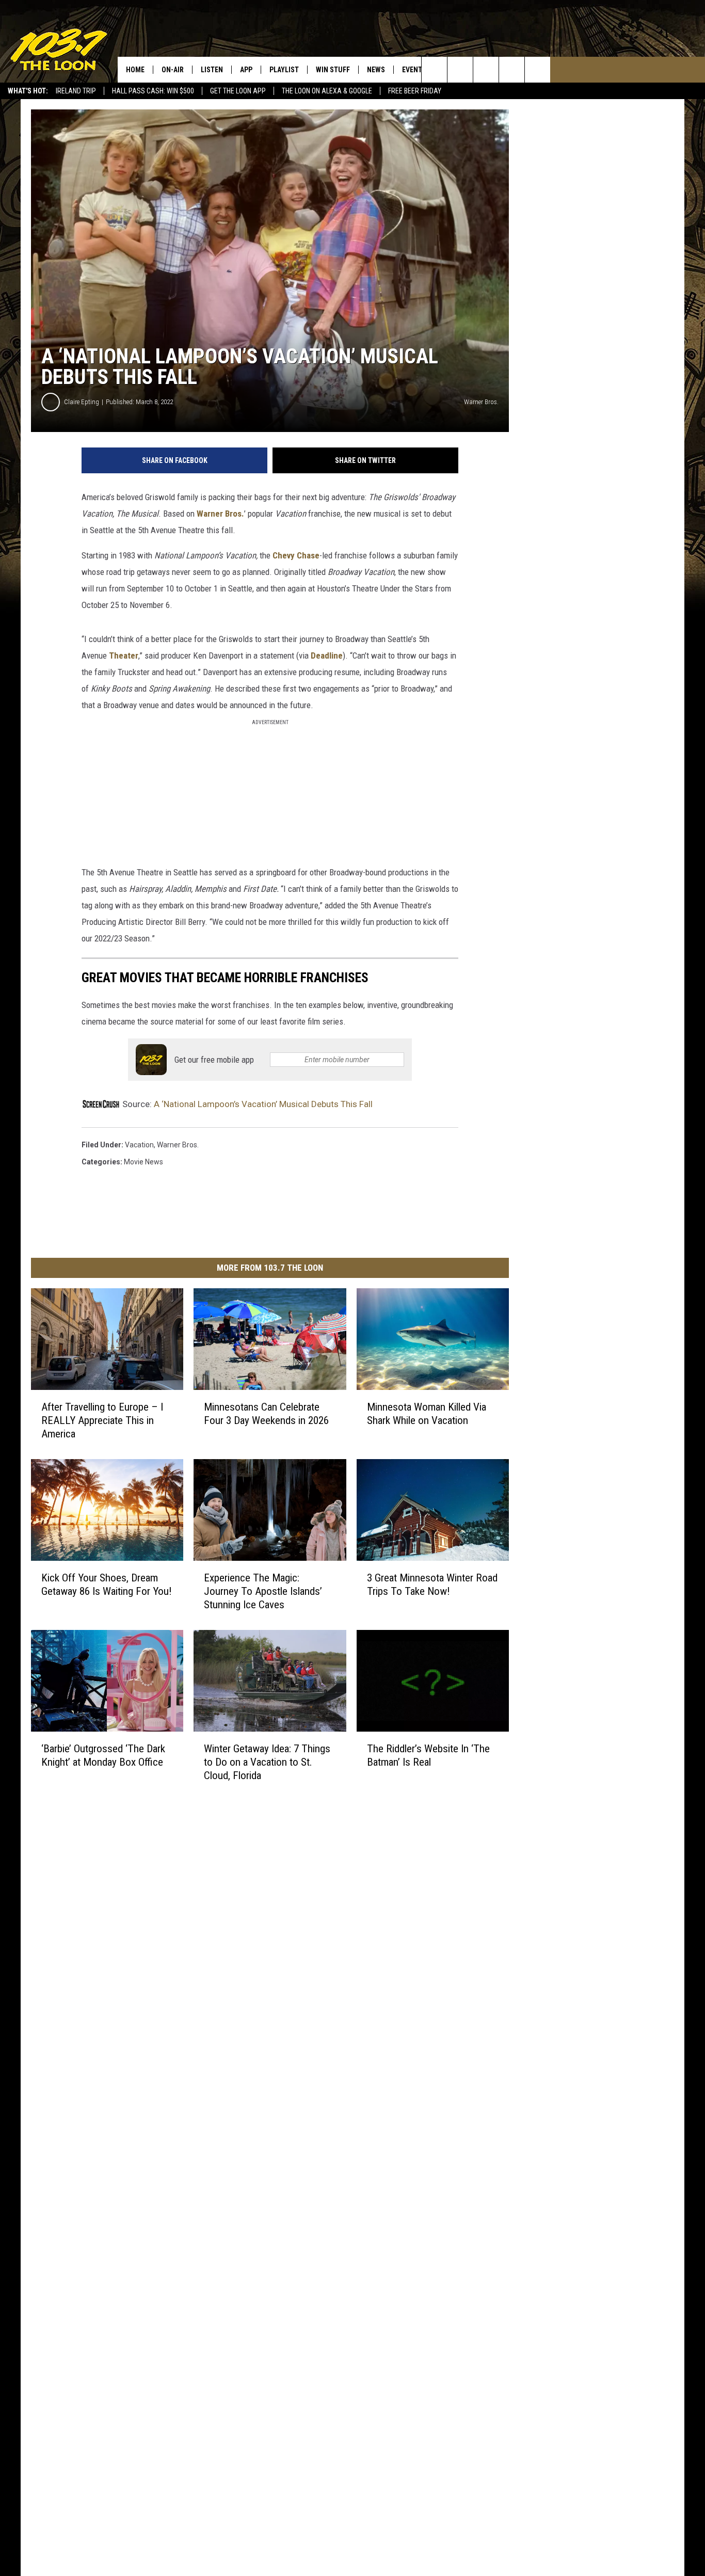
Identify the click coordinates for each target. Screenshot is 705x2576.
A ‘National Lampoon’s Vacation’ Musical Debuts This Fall (263, 1104)
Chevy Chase (296, 555)
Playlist (284, 70)
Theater (124, 655)
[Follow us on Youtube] (538, 70)
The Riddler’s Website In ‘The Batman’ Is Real (428, 1755)
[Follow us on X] (512, 70)
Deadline (327, 655)
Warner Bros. (220, 514)
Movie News (143, 1162)
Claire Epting (82, 402)
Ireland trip (76, 91)
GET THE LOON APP (238, 91)
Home (135, 70)
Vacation (139, 1145)
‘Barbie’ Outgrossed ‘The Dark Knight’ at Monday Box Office (103, 1755)
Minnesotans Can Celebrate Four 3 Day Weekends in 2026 (266, 1414)
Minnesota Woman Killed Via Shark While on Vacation (427, 1414)
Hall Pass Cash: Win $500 (153, 91)
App (246, 70)
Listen (212, 70)
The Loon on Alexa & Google (327, 91)
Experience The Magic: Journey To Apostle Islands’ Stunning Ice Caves (263, 1591)
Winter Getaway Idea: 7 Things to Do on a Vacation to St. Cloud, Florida (267, 1762)
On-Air (173, 70)
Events (414, 70)
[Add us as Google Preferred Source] (460, 70)
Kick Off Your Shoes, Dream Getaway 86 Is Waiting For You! (107, 1585)
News (376, 70)
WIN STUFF (333, 70)
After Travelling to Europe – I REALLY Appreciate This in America (102, 1420)
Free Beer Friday (415, 91)
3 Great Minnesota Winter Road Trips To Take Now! (432, 1585)
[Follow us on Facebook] (486, 70)
